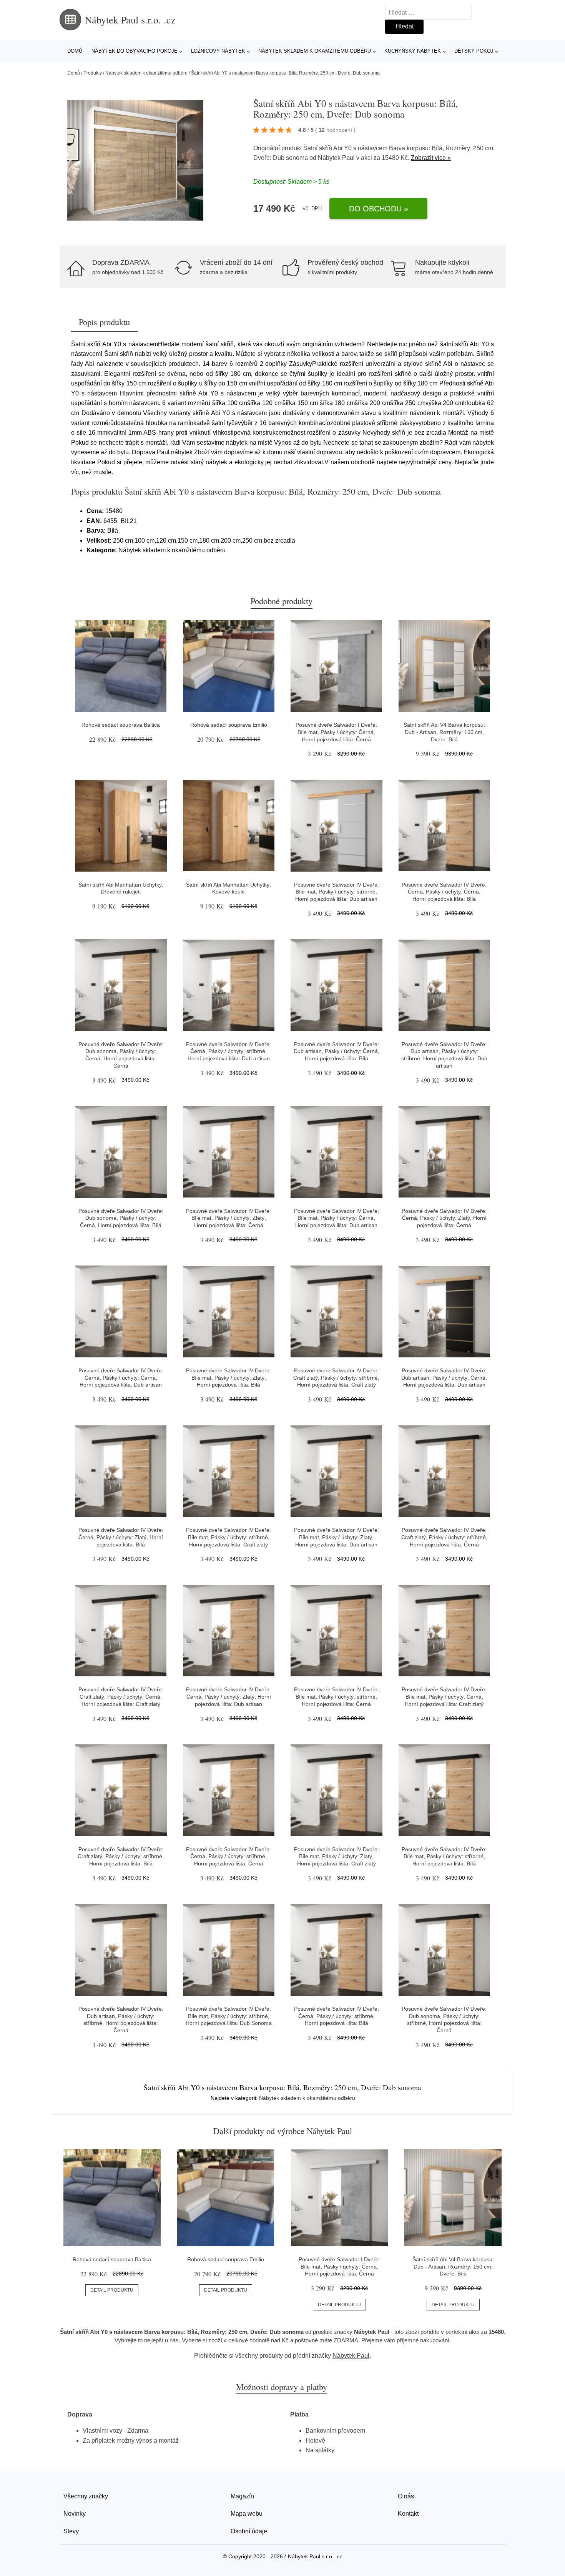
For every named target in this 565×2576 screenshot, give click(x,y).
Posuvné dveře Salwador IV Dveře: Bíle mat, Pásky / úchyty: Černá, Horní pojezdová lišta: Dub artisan (337, 1218)
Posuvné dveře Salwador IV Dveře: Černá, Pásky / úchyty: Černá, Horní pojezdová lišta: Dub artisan (121, 1378)
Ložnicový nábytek (218, 51)
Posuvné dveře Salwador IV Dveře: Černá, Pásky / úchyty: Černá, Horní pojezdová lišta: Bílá (444, 892)
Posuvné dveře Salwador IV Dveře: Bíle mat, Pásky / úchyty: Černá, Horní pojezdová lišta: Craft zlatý (444, 1697)
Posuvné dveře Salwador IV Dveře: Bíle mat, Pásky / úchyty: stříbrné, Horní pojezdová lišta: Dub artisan (337, 892)
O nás (406, 2496)
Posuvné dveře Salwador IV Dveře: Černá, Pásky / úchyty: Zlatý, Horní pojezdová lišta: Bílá (121, 1537)
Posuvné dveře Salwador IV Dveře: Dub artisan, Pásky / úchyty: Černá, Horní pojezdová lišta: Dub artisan (444, 1378)
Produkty (93, 73)
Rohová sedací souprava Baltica (121, 725)
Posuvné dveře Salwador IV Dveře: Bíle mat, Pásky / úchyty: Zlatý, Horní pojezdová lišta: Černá (228, 1218)
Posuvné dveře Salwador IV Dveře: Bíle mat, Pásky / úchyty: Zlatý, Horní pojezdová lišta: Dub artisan (337, 1537)
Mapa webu (247, 2514)
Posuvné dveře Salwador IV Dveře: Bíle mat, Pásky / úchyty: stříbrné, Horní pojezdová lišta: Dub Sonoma (229, 2016)
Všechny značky (86, 2496)
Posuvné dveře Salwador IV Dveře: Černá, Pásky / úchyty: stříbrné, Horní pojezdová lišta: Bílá (337, 2016)
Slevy (71, 2531)
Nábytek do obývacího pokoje (135, 51)
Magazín (242, 2496)
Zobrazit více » (431, 158)
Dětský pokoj (474, 51)
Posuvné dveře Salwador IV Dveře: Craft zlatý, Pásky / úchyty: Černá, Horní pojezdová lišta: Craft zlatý (121, 1697)
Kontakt (408, 2514)
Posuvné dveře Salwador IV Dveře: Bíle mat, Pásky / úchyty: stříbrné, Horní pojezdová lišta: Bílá (444, 1856)
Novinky (75, 2514)
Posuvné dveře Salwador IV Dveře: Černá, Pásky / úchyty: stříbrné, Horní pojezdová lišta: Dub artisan (228, 1051)
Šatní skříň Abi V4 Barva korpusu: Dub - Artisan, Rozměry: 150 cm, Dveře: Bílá (444, 732)
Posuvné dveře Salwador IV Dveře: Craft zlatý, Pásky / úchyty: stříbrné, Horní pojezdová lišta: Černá (444, 1537)
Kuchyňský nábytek (413, 51)
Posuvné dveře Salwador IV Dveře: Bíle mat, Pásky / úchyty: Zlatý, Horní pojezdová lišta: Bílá (228, 1378)
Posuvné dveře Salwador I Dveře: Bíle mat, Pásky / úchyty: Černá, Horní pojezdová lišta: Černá (336, 732)
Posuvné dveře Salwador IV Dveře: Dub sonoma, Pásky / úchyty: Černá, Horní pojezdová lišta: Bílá (121, 1218)
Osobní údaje (249, 2531)
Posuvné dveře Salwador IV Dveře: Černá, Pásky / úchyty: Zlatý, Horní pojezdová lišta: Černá (444, 1218)
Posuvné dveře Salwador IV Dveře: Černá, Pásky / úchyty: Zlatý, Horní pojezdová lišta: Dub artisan (228, 1697)
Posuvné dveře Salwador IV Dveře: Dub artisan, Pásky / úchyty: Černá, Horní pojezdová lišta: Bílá (337, 1051)
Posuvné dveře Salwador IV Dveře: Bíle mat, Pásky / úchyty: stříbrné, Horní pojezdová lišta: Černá (337, 1697)
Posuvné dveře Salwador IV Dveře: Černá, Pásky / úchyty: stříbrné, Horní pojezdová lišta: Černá (228, 1856)
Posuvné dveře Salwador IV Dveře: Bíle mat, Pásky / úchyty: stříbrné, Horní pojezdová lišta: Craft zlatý (228, 1537)
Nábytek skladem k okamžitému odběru (315, 51)
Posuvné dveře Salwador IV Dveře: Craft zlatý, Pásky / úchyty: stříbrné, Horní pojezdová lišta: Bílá (121, 1856)
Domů (75, 51)
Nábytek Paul (336, 158)
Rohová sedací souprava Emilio (229, 725)
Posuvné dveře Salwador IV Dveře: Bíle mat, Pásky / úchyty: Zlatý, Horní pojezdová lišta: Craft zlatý (337, 1856)
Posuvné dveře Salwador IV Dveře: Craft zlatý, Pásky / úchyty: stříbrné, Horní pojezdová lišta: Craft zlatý (336, 1378)
